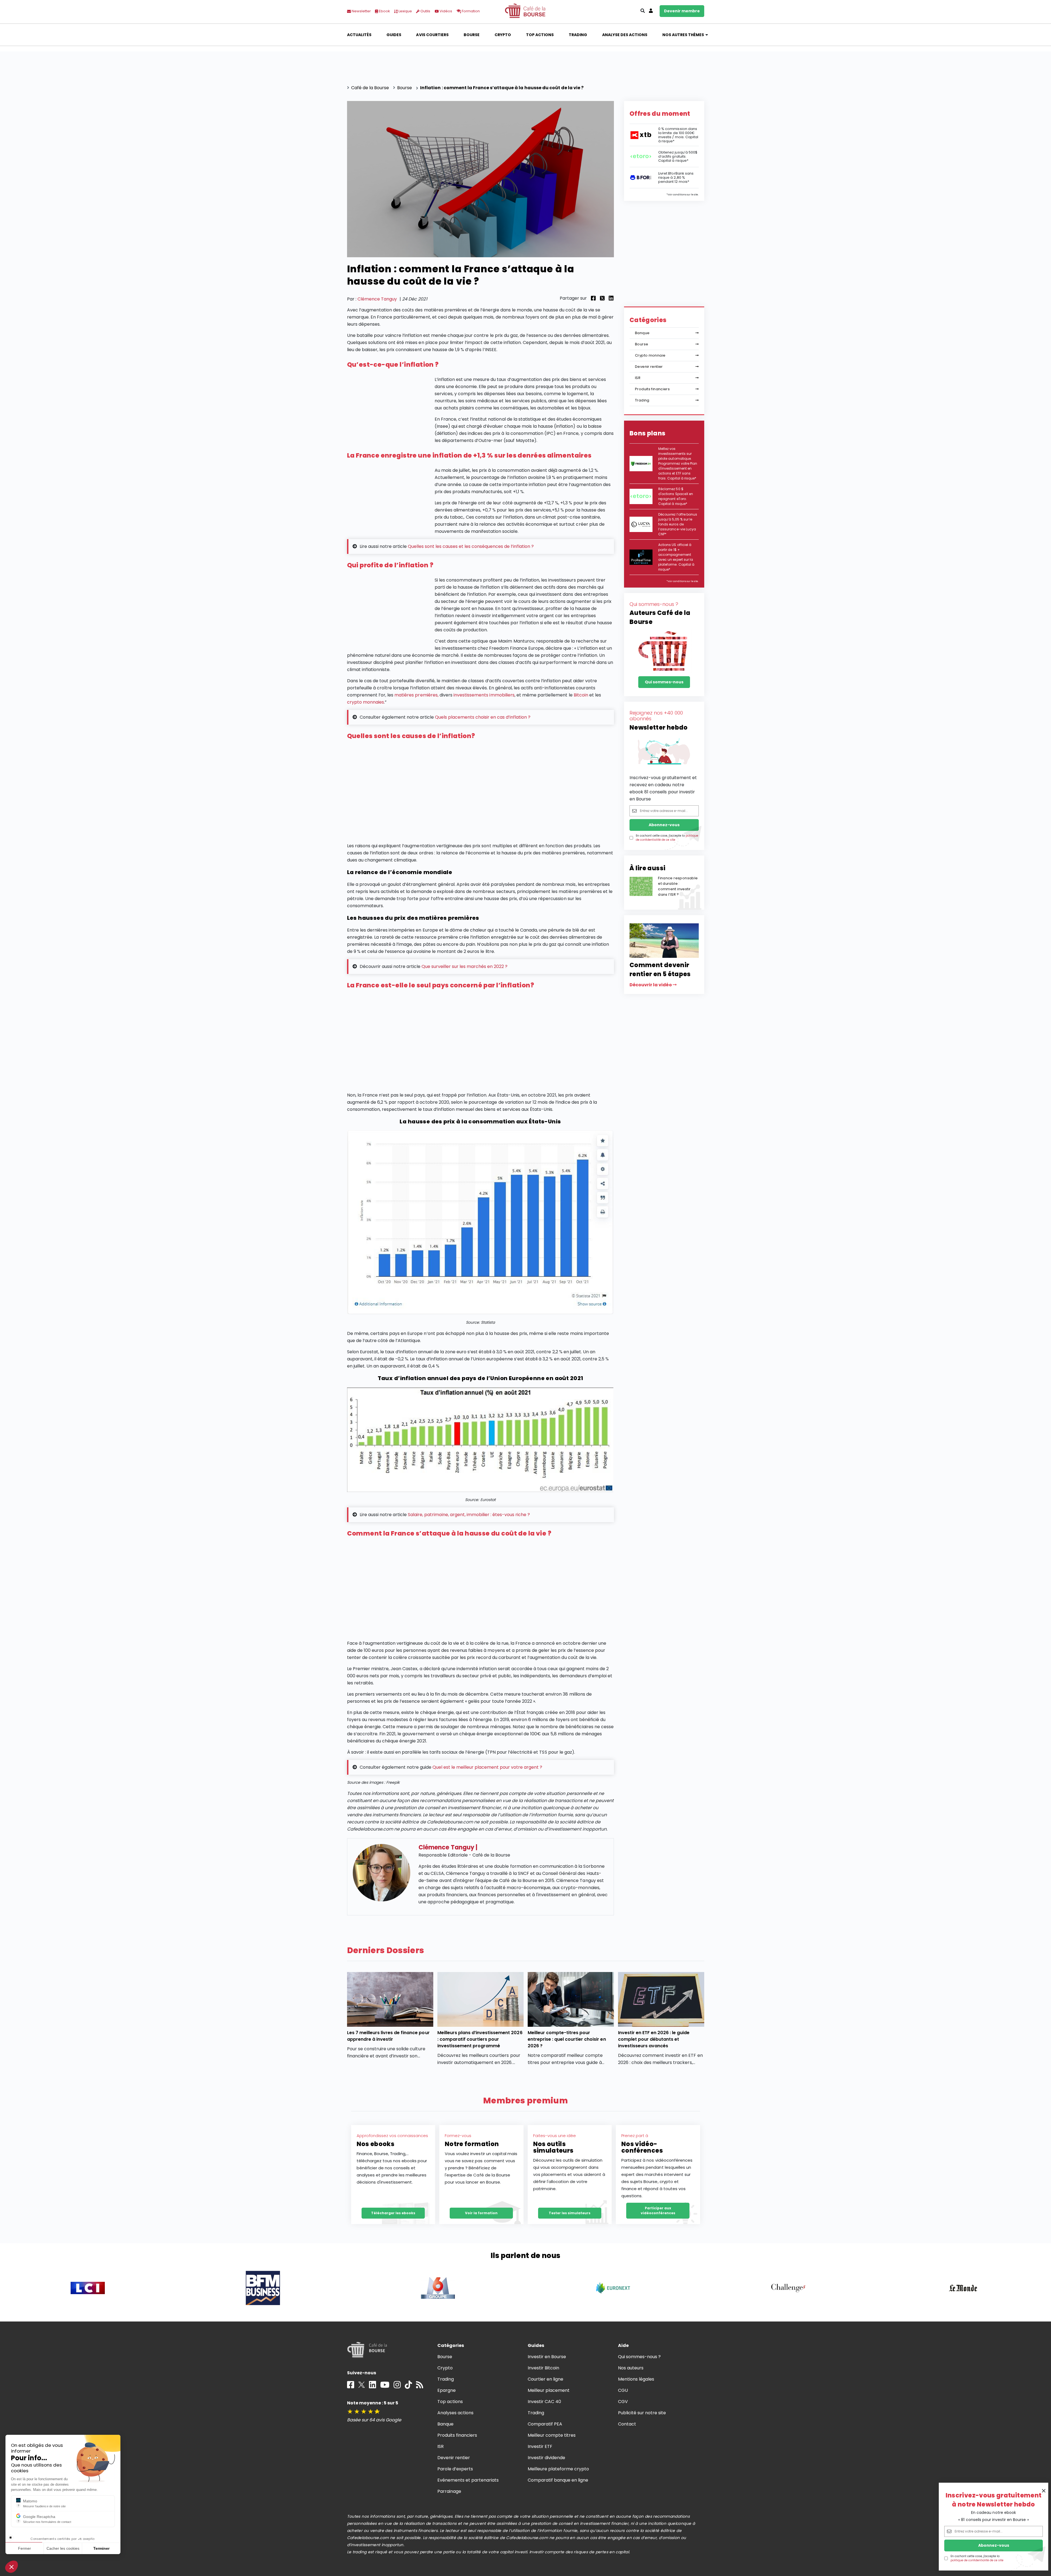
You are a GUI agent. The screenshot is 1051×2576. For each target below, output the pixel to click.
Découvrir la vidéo (651, 985)
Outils (425, 11)
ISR (638, 378)
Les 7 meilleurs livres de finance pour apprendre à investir (388, 2036)
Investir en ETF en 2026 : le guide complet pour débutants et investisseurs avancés (654, 2039)
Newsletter (361, 11)
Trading (578, 35)
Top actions (540, 35)
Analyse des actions (625, 35)
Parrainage (449, 2491)
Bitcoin (581, 695)
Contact (627, 2424)
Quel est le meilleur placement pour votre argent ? (487, 1767)
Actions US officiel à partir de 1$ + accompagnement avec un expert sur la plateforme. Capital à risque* (676, 557)
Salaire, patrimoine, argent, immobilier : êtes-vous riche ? (469, 1515)
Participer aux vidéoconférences (658, 2211)
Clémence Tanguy (377, 299)
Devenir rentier (649, 367)
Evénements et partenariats (468, 2480)
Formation (470, 11)
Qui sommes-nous (664, 682)
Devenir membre (682, 11)
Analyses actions (455, 2413)
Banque (642, 333)
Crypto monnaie (650, 355)
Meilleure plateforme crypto (558, 2469)
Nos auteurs (631, 2368)
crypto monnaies (366, 702)
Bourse (472, 35)
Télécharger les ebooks (393, 2213)
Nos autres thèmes (683, 35)
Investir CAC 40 (544, 2402)
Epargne (447, 2390)
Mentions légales (636, 2379)
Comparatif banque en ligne (558, 2480)
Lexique (405, 11)
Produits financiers (652, 389)
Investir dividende (547, 2458)
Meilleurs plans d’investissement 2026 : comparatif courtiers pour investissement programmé (480, 2039)
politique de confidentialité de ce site (977, 2560)
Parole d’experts (455, 2469)
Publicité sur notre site (642, 2413)
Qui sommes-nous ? (639, 2357)
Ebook (384, 11)
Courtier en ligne (546, 2379)
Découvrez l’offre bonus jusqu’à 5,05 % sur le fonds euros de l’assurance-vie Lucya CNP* (678, 524)
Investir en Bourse (547, 2357)
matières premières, (416, 695)
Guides (394, 35)
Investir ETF (540, 2446)
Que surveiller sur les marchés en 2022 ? (464, 966)
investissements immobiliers (484, 695)
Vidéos (445, 11)
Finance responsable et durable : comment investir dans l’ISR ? (678, 886)
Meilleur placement (549, 2390)
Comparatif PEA (545, 2424)
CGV (623, 2402)
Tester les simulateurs (570, 2213)
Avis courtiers (432, 35)
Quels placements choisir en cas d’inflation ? (483, 717)
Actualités (359, 35)
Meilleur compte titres (552, 2435)
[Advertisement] (480, 793)
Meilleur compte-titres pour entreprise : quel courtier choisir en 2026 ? (567, 2039)
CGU (623, 2390)
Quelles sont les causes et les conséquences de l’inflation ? (471, 546)
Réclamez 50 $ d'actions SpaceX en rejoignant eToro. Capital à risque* (676, 496)
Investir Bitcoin (543, 2368)
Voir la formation (481, 2213)
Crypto (503, 35)
